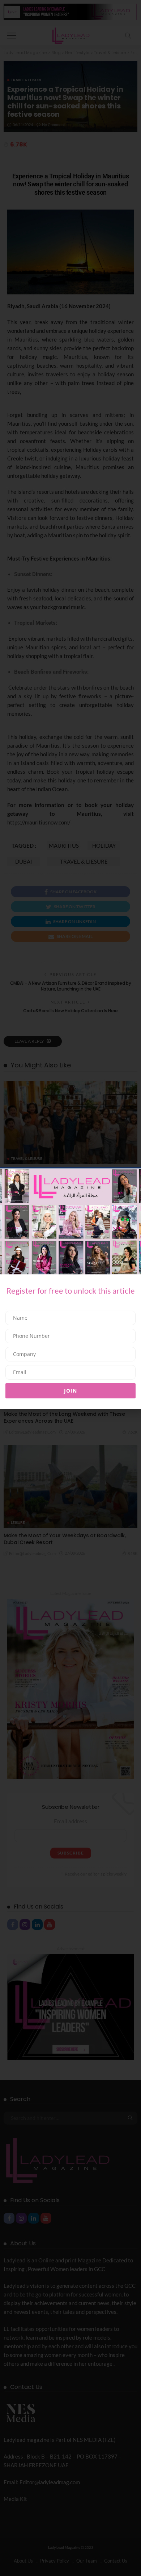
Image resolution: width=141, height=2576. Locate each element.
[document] (70, 1288)
